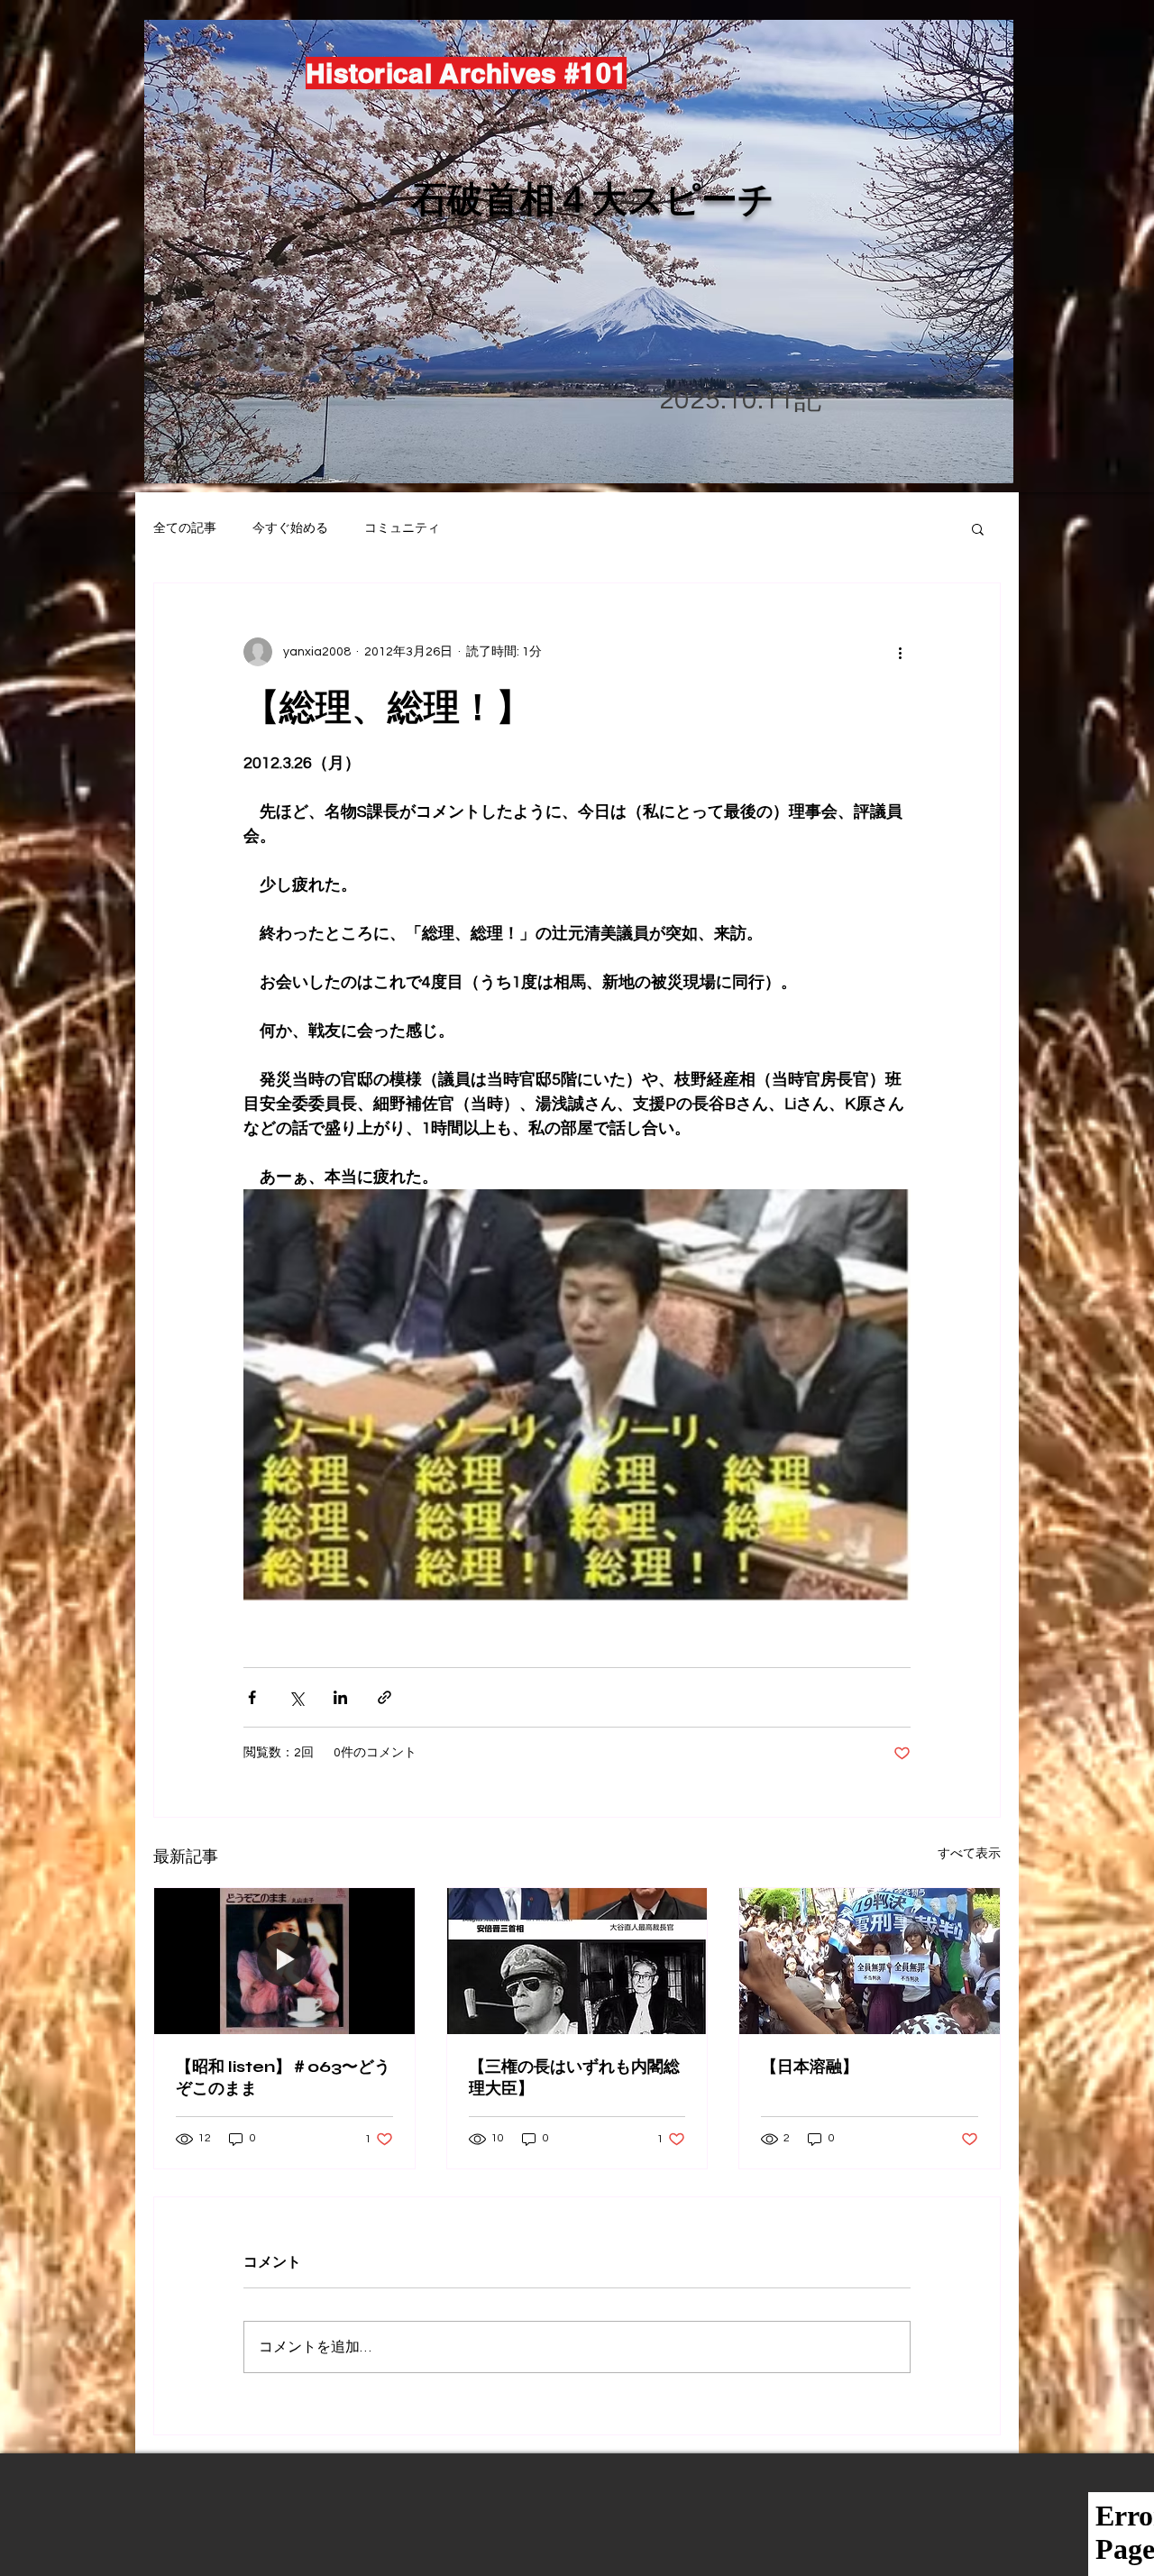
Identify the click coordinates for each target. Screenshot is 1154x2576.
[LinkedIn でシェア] (340, 1697)
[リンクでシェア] (385, 1697)
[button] (978, 528)
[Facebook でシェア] (252, 1697)
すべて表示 (969, 1854)
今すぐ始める (290, 528)
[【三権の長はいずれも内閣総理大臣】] (577, 1961)
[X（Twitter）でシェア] (296, 1697)
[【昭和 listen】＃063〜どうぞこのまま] (284, 1961)
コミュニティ (402, 528)
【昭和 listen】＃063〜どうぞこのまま (283, 2077)
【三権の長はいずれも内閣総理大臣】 (574, 2077)
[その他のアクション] (900, 652)
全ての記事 (185, 528)
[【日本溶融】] (870, 1961)
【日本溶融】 (810, 2067)
